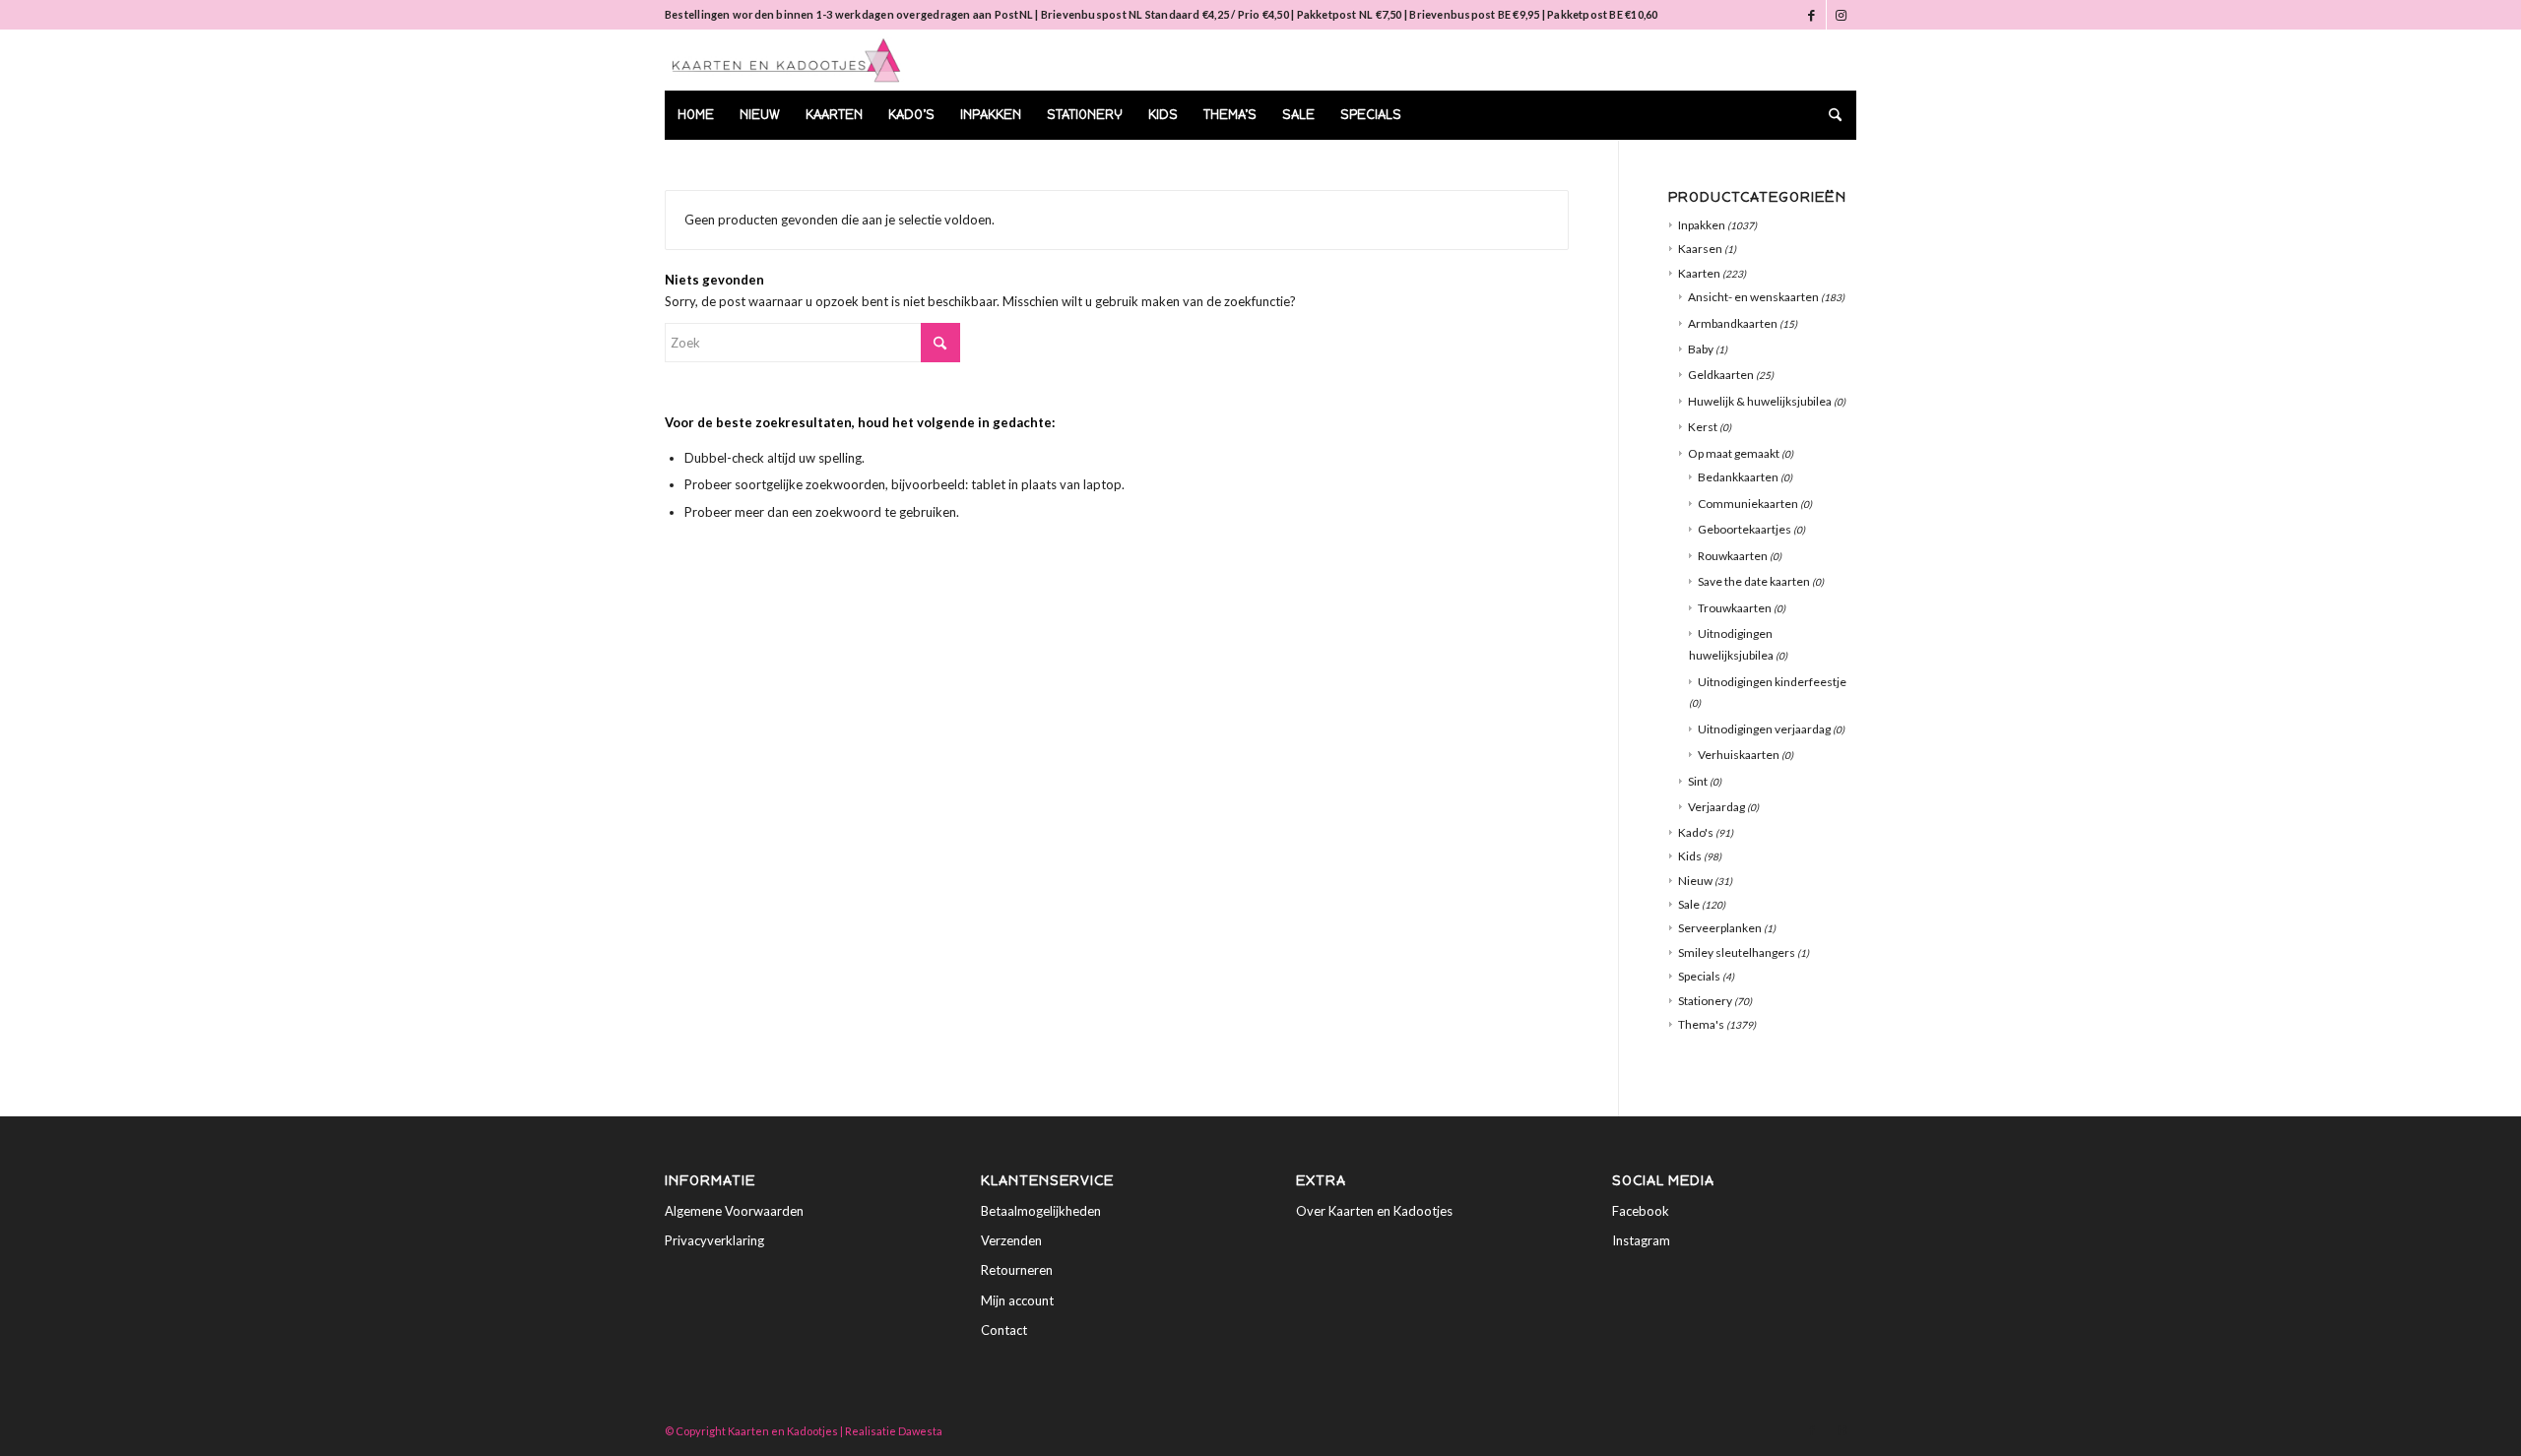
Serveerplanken (1720, 928)
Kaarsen (1700, 249)
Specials (1699, 976)
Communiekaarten (1748, 504)
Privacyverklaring (714, 1240)
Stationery (1705, 1001)
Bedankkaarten (1738, 477)
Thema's (1701, 1024)
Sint (1698, 781)
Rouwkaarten (1733, 556)
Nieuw (1695, 881)
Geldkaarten (1721, 375)
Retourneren (1017, 1270)
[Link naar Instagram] (1842, 15)
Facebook (1641, 1211)
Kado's (1696, 832)
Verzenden (1011, 1240)
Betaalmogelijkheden (1041, 1211)
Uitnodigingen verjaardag (1764, 729)
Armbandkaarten (1733, 323)
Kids (1690, 856)
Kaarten (1699, 273)
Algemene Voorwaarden (734, 1211)
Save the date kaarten (1754, 581)
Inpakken (1702, 225)
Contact (1004, 1330)
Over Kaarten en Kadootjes (1374, 1211)
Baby (1701, 349)
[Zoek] (1829, 115)
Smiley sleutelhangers (1737, 952)
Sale (1689, 904)
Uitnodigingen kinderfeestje (1772, 682)
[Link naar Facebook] (1811, 15)
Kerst (1703, 427)
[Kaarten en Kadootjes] (786, 60)
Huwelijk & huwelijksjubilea (1760, 401)
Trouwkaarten (1735, 608)
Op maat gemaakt (1734, 453)
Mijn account (1017, 1300)
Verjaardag (1716, 807)
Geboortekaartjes (1745, 529)
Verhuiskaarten (1739, 755)
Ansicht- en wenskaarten (1753, 297)
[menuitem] (696, 115)
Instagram (1641, 1240)
